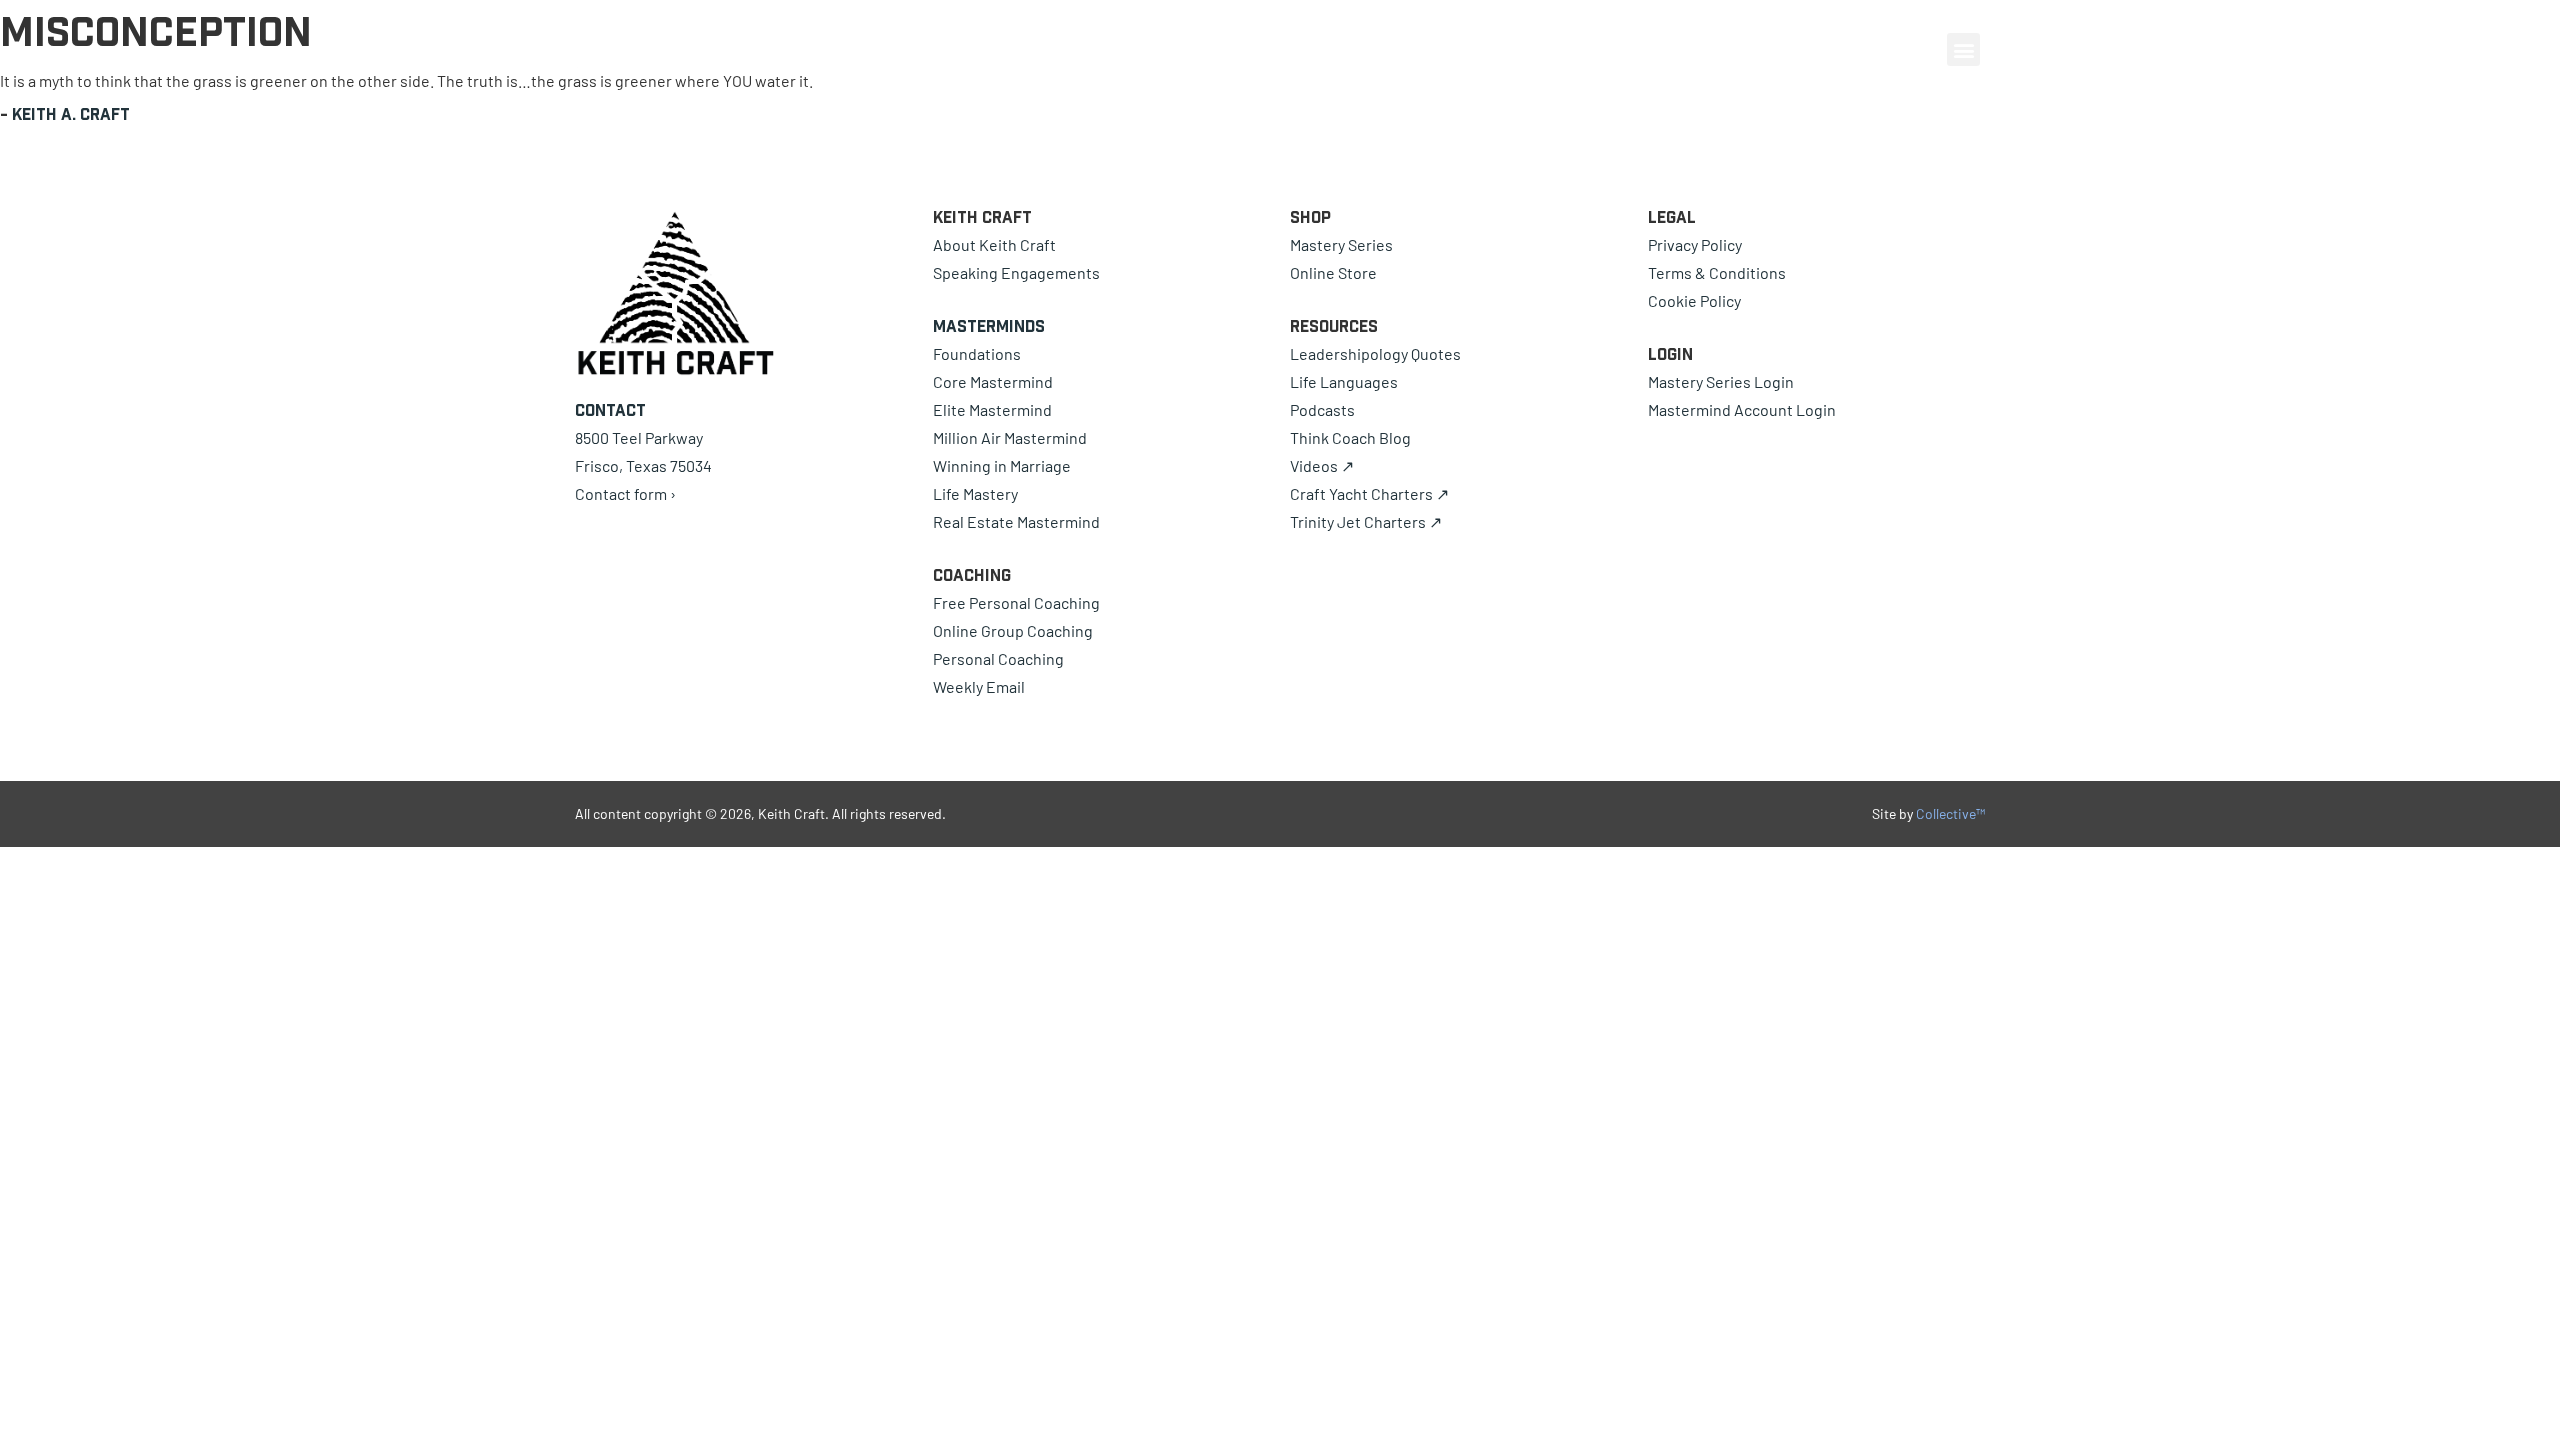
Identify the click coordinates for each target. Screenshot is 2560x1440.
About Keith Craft (994, 244)
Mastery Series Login (1721, 381)
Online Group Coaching (1013, 630)
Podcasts (1322, 409)
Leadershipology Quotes (1375, 353)
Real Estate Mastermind (1016, 521)
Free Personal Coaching (1016, 602)
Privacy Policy (1695, 244)
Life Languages (1344, 381)
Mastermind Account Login (1742, 409)
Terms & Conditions (1717, 272)
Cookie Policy (1694, 300)
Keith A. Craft (71, 114)
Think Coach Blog (1350, 437)
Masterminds (989, 326)
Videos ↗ (1322, 465)
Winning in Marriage (1002, 465)
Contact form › (625, 493)
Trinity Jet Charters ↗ (1366, 521)
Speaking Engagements (1016, 272)
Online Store (1333, 272)
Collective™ (1950, 813)
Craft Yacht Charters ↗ (1369, 493)
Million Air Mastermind (1010, 437)
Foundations (977, 353)
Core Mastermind (993, 381)
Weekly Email (979, 686)
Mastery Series (1341, 244)
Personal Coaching (998, 658)
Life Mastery (975, 493)
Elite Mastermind (992, 409)
